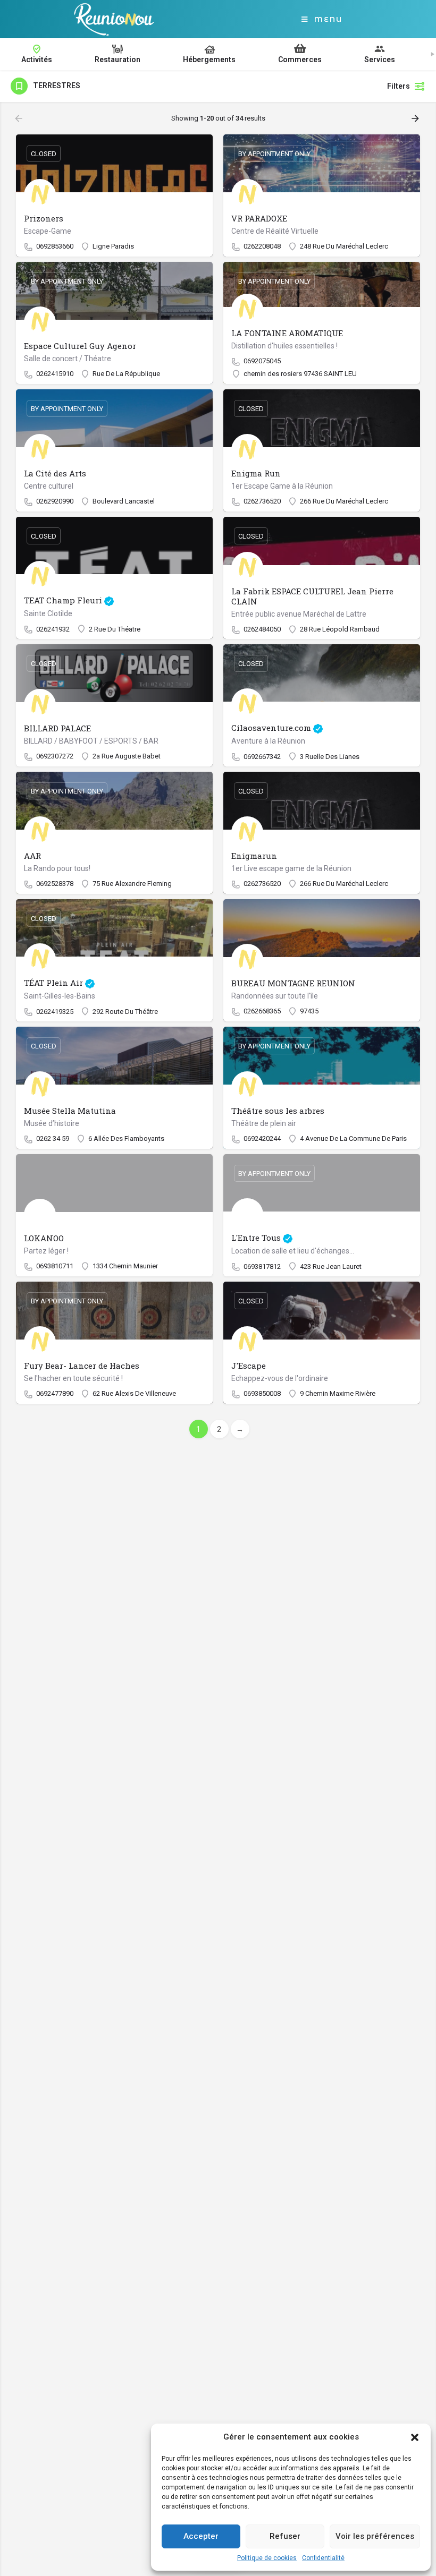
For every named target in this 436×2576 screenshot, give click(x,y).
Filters (399, 86)
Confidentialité (323, 2558)
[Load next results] (416, 118)
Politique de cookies (267, 2558)
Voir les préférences (375, 2536)
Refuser (285, 2536)
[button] (415, 2437)
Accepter (201, 2536)
